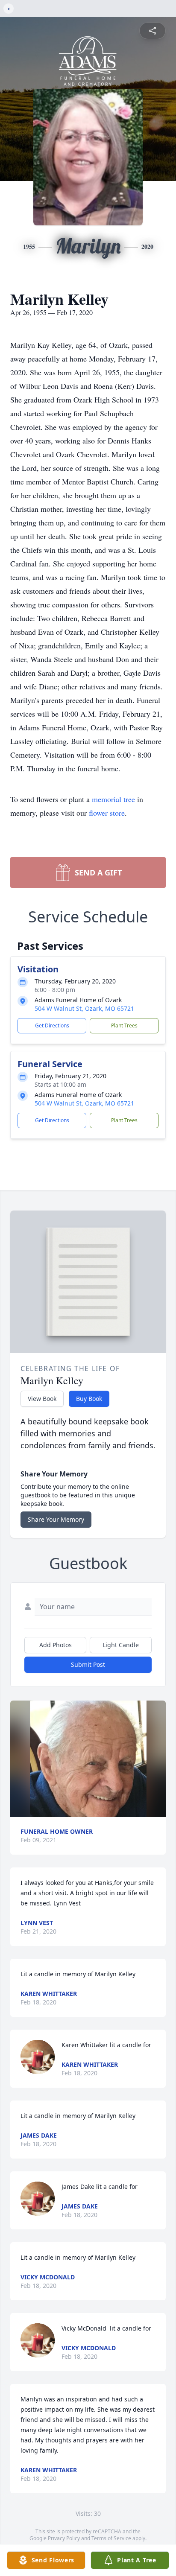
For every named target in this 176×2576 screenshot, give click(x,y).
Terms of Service (111, 2538)
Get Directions (52, 1025)
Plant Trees (124, 1025)
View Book (42, 1399)
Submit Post (88, 1664)
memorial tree (113, 799)
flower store (107, 813)
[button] (88, 1759)
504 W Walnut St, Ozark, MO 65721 (84, 1008)
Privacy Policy (64, 2538)
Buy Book (89, 1399)
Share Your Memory (56, 1519)
